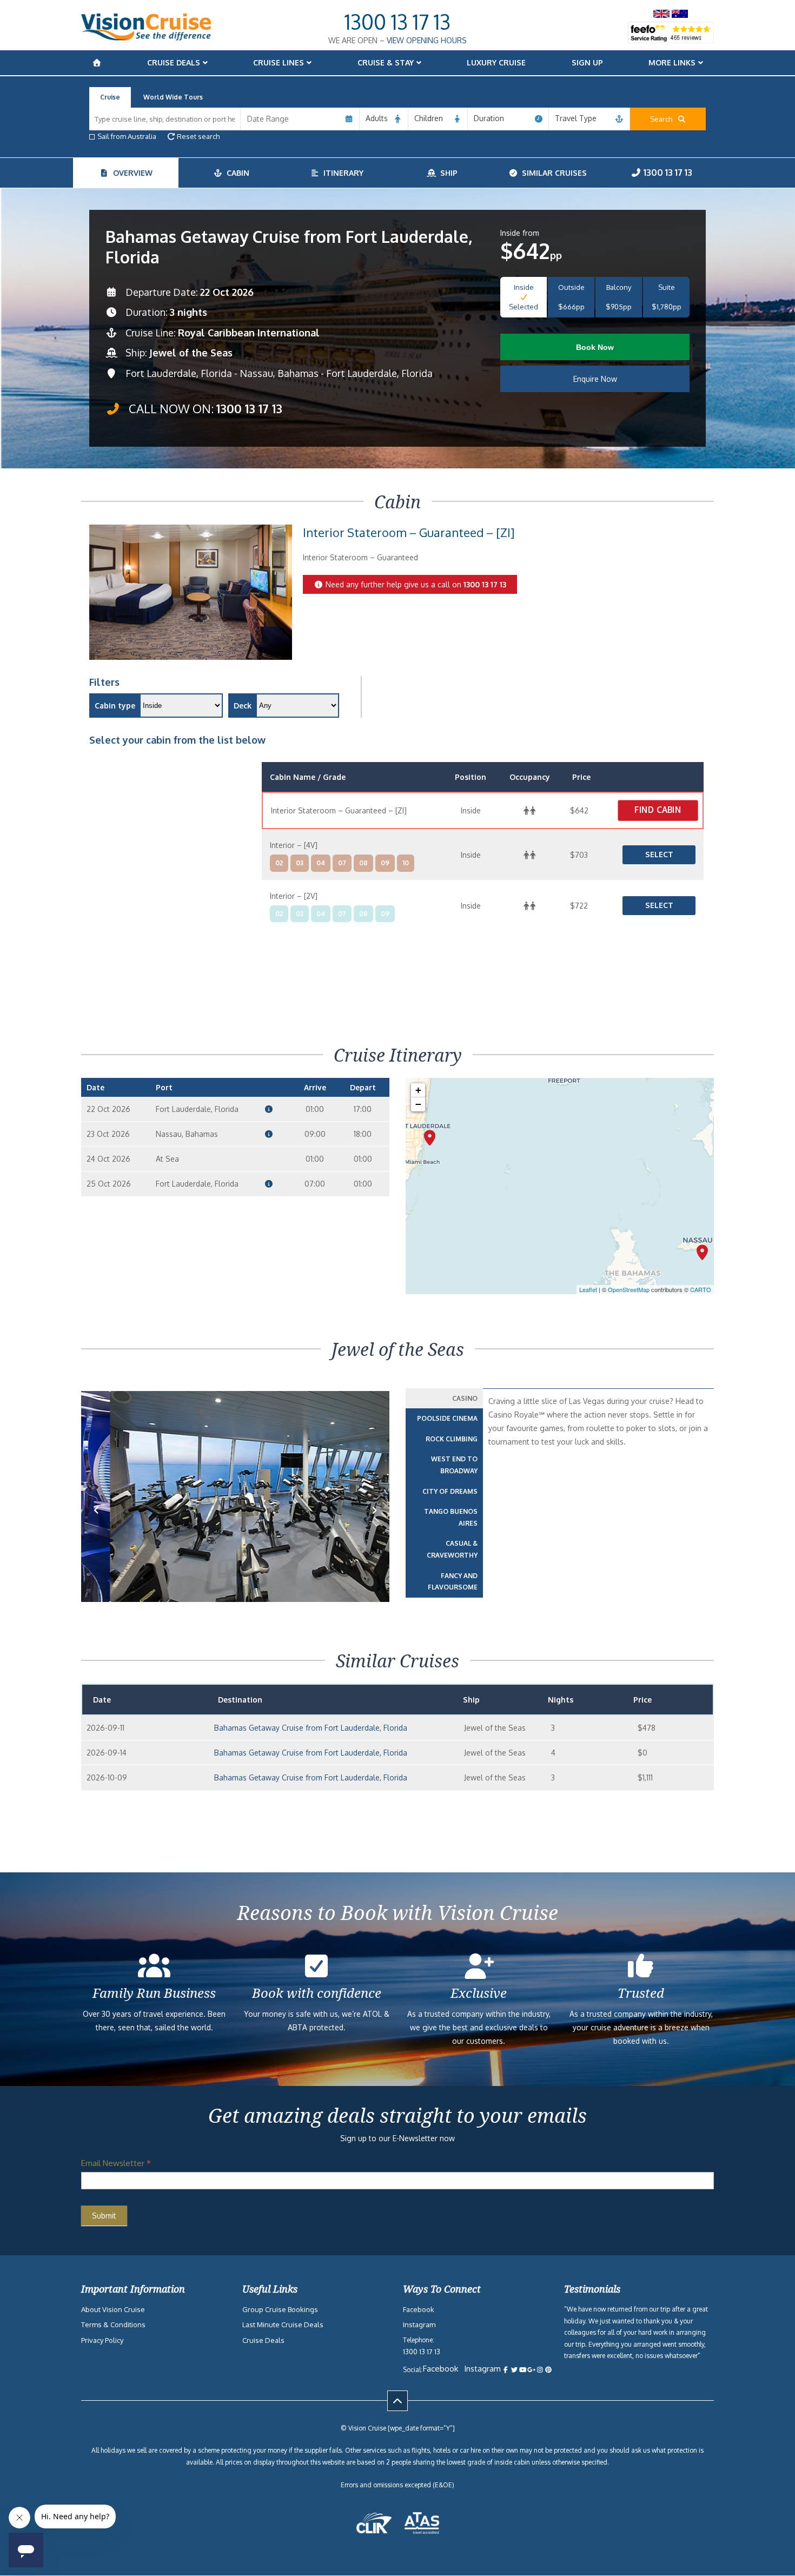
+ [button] (418, 1090)
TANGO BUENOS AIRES (451, 1517)
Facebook (419, 2309)
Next (375, 1527)
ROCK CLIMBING (452, 1439)
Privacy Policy (102, 2340)
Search (664, 119)
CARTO (701, 1289)
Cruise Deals (174, 62)
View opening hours (427, 40)
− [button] (418, 1104)
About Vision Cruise (113, 2309)
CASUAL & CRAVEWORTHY (452, 1549)
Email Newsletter (116, 2163)
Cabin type (115, 706)
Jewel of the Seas (191, 353)
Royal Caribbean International (249, 333)
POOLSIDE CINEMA (447, 1418)
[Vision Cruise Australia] (146, 38)
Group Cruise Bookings (280, 2309)
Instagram (419, 2325)
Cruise (110, 97)
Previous (102, 1527)
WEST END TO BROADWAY (454, 1465)
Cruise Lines (279, 62)
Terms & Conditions (113, 2325)
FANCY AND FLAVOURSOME (453, 1582)
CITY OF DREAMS (450, 1491)
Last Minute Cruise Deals (283, 2325)
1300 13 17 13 (398, 22)
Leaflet (588, 1289)
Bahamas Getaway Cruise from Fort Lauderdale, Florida (311, 1728)
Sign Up (587, 62)
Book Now (595, 347)
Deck (243, 706)
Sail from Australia (127, 136)
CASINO (465, 1398)
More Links (672, 62)
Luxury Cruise (496, 62)
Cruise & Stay (386, 62)
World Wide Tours (173, 97)
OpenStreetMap (629, 1289)
